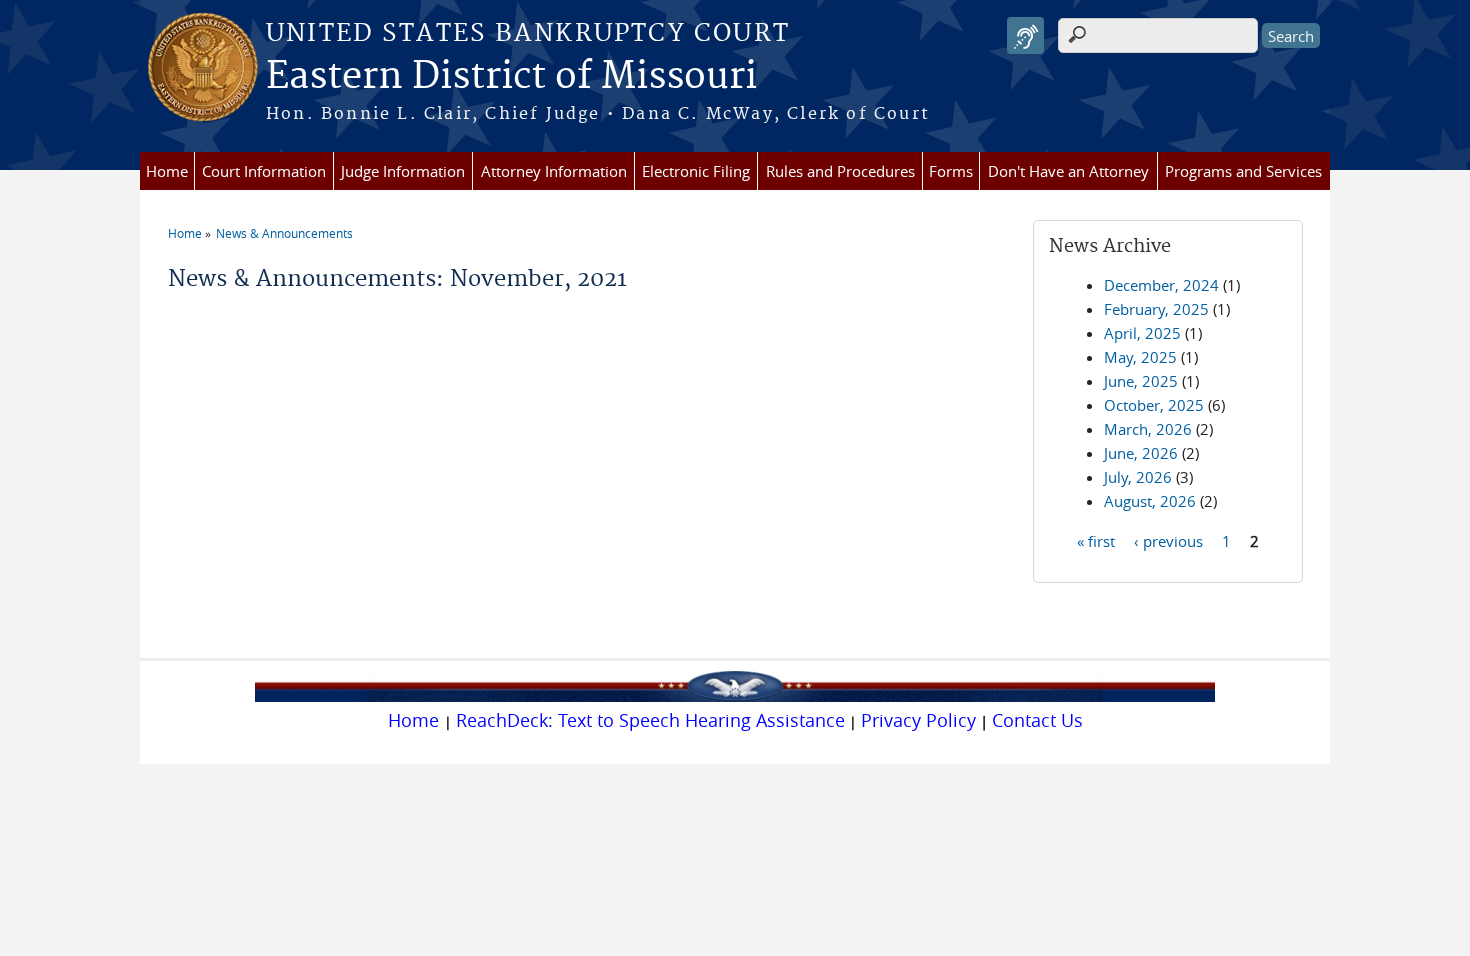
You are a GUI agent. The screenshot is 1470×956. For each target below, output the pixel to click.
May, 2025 (1140, 357)
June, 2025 (1141, 381)
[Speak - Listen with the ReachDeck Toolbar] (1025, 35)
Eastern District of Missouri (511, 77)
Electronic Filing (696, 171)
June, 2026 (1141, 453)
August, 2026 (1150, 501)
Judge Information (403, 171)
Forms (951, 171)
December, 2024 (1161, 285)
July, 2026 (1138, 477)
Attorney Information (554, 171)
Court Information (264, 171)
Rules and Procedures (840, 171)
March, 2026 (1148, 429)
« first (1096, 540)
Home (167, 171)
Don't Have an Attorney (1068, 171)
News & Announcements (284, 233)
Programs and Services (1243, 171)
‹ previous (1168, 540)
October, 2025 (1154, 405)
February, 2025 (1156, 309)
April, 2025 (1142, 333)
